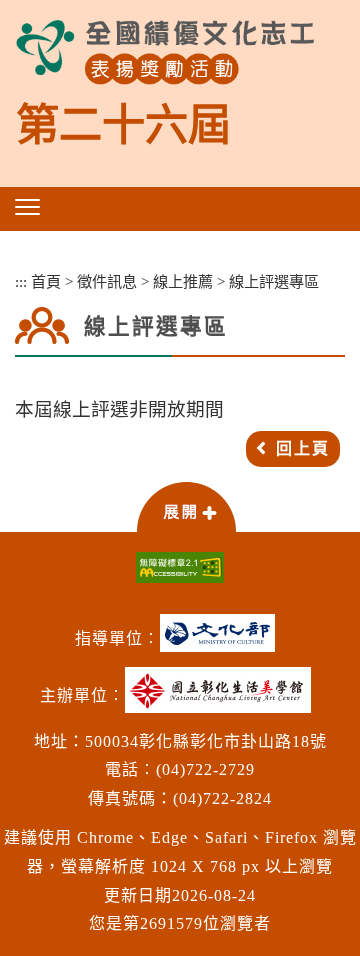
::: (21, 281)
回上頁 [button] (303, 448)
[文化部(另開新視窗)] (222, 640)
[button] (27, 207)
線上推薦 (183, 281)
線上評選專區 (274, 281)
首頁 (46, 281)
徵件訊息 (107, 281)
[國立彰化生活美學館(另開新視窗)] (223, 697)
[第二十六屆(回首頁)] (165, 52)
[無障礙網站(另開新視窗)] (180, 567)
